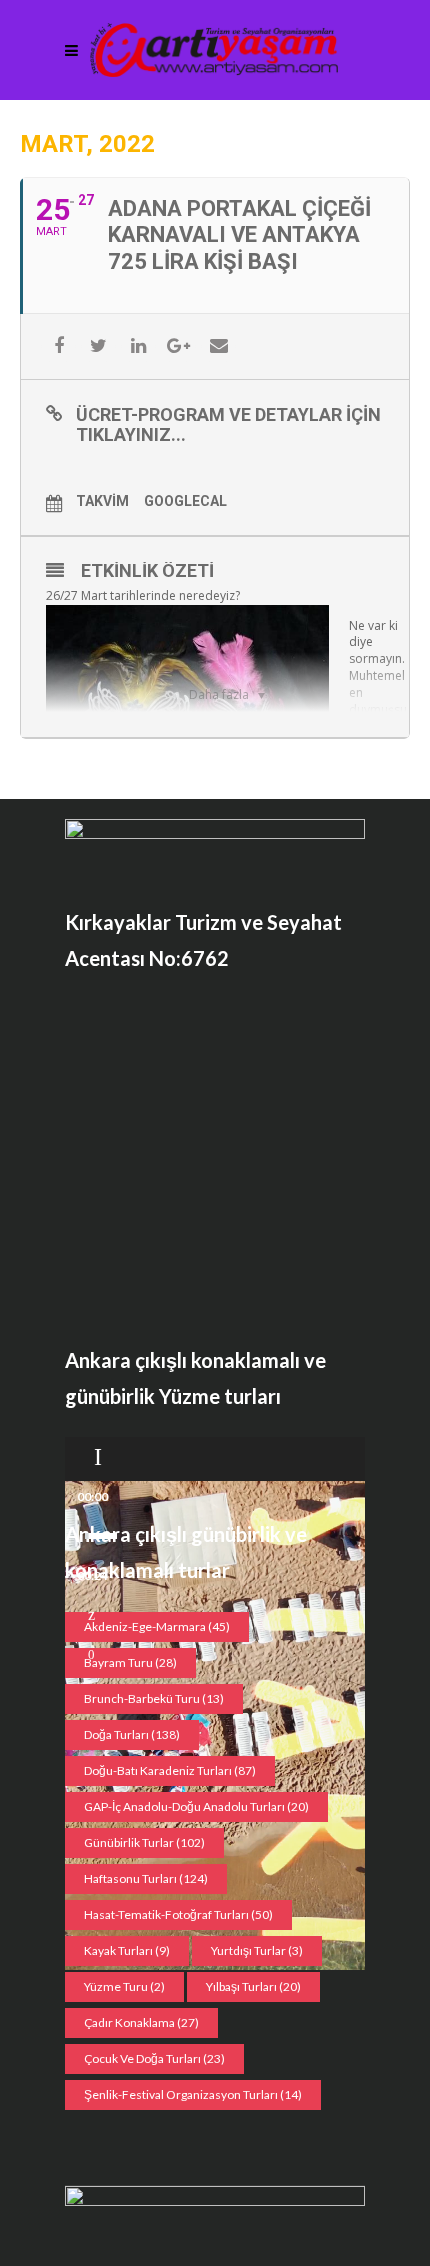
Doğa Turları (132, 1734)
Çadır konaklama (141, 2022)
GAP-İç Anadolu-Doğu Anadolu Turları (196, 1806)
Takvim (102, 501)
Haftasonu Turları (146, 1878)
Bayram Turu (130, 1662)
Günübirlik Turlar (144, 1842)
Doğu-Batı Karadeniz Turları (170, 1770)
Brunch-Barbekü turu (154, 1698)
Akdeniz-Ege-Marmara (157, 1626)
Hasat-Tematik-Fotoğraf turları (178, 1914)
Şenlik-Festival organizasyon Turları (193, 2094)
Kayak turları (127, 1950)
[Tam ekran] (91, 1655)
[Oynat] (98, 1457)
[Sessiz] (91, 1615)
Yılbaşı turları (253, 1986)
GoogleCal (185, 501)
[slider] (101, 1536)
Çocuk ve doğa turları (154, 2058)
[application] (215, 1459)
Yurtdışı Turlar (257, 1950)
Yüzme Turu (124, 1986)
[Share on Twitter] (98, 346)
